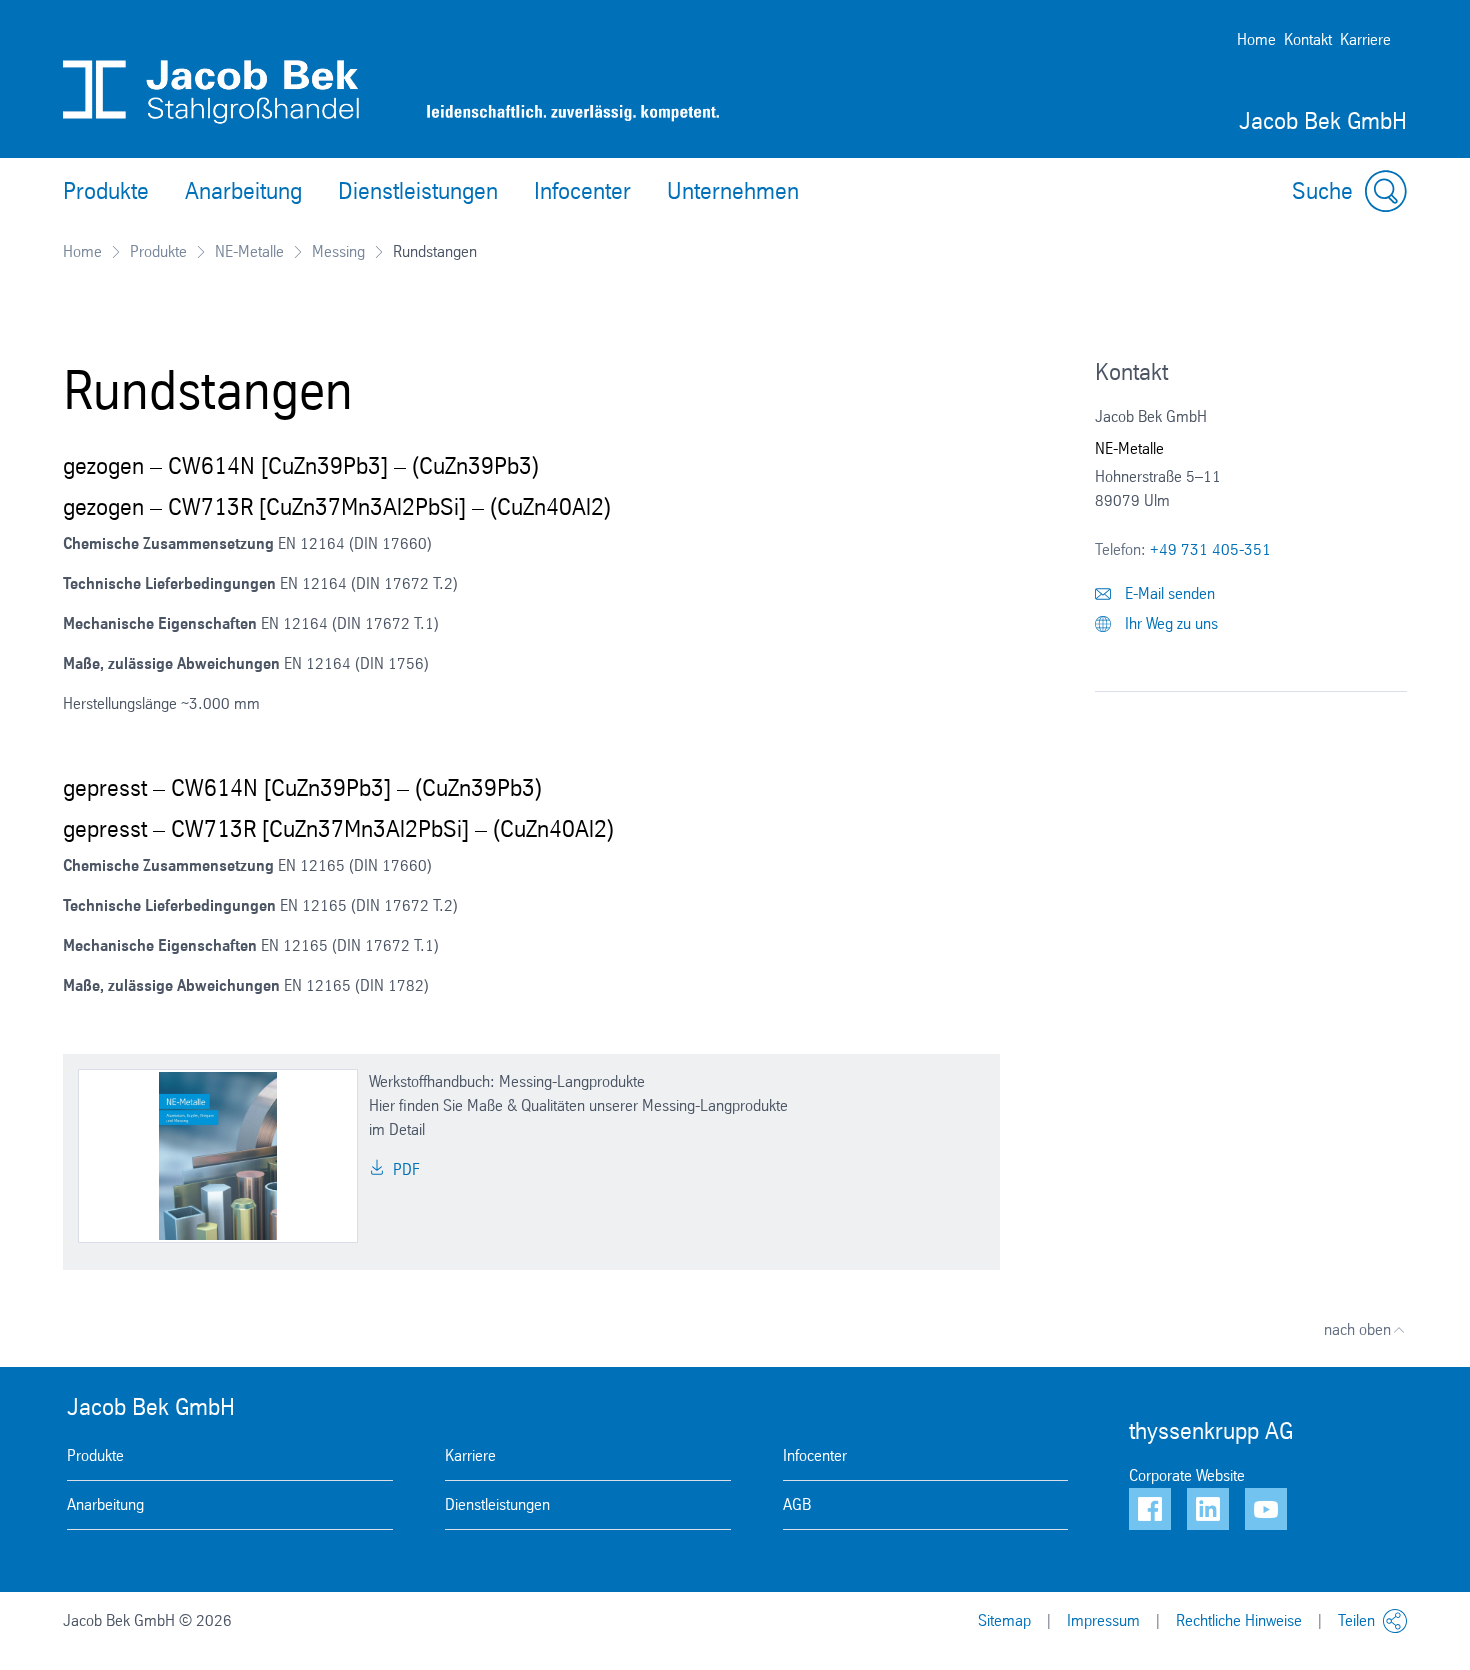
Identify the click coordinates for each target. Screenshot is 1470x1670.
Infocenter (582, 191)
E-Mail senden (1168, 593)
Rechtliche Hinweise (1239, 1620)
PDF (404, 1169)
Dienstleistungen (418, 191)
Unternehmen (733, 191)
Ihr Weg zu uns (1169, 623)
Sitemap (1004, 1620)
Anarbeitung (243, 191)
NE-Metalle (249, 251)
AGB (797, 1504)
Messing (338, 251)
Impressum (1103, 1620)
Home (1256, 39)
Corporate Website (1187, 1475)
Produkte (106, 191)
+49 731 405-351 (1210, 549)
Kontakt (1308, 39)
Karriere (1365, 39)
